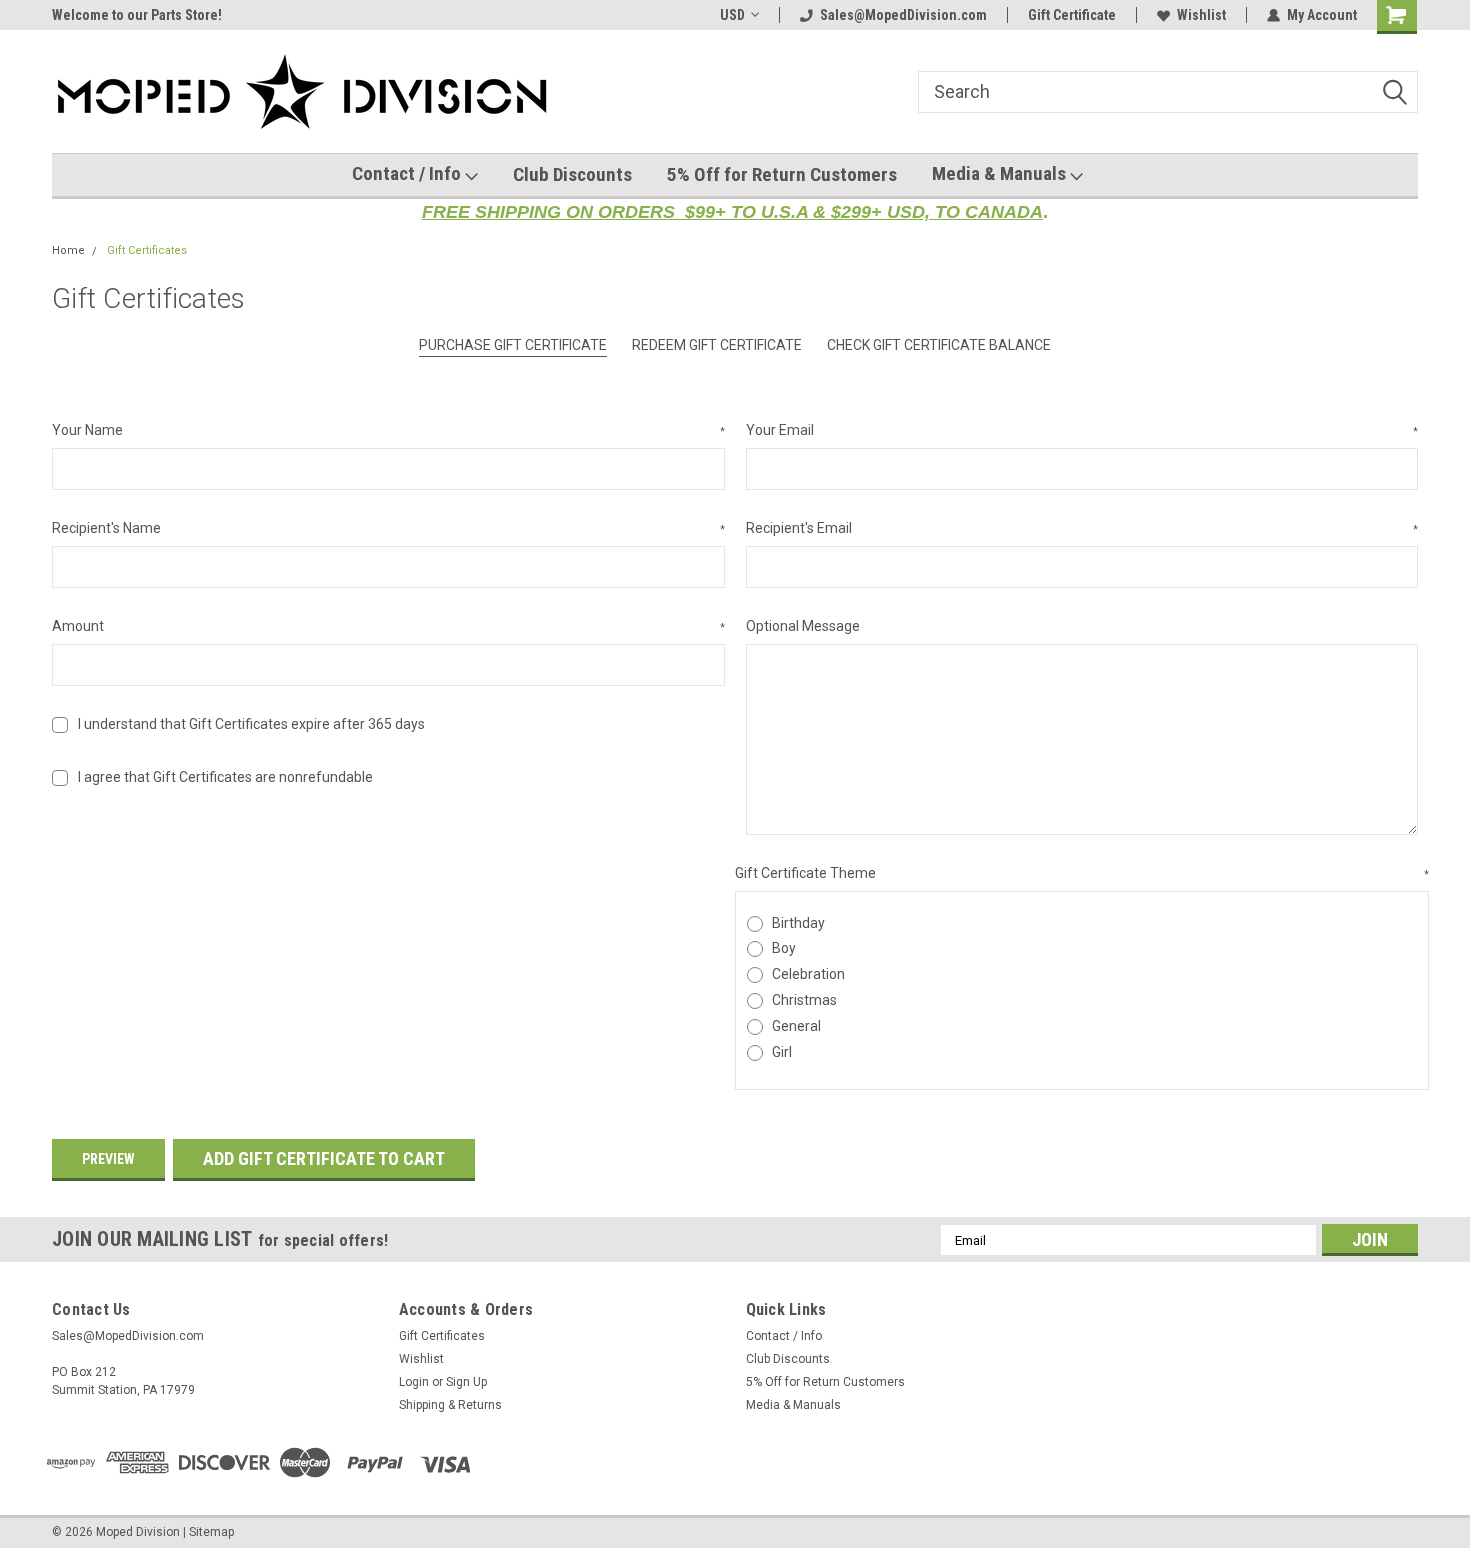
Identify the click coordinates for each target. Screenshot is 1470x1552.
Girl (782, 1052)
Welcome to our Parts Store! (137, 15)
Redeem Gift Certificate (717, 345)
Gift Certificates (147, 250)
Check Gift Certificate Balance (939, 345)
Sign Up (466, 1382)
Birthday (798, 923)
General (796, 1026)
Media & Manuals (1001, 173)
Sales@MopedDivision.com (903, 15)
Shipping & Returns (450, 1405)
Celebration (808, 974)
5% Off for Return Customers (782, 174)
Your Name (388, 430)
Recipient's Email (1082, 528)
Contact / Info (408, 173)
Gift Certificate (1072, 15)
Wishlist (1201, 15)
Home (68, 250)
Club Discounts (572, 174)
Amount (388, 626)
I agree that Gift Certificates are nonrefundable (225, 777)
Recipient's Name (388, 528)
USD (732, 15)
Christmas (804, 1000)
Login (414, 1382)
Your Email (1082, 430)
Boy (784, 948)
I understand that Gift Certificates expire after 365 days (251, 724)
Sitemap (211, 1532)
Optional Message (803, 626)
